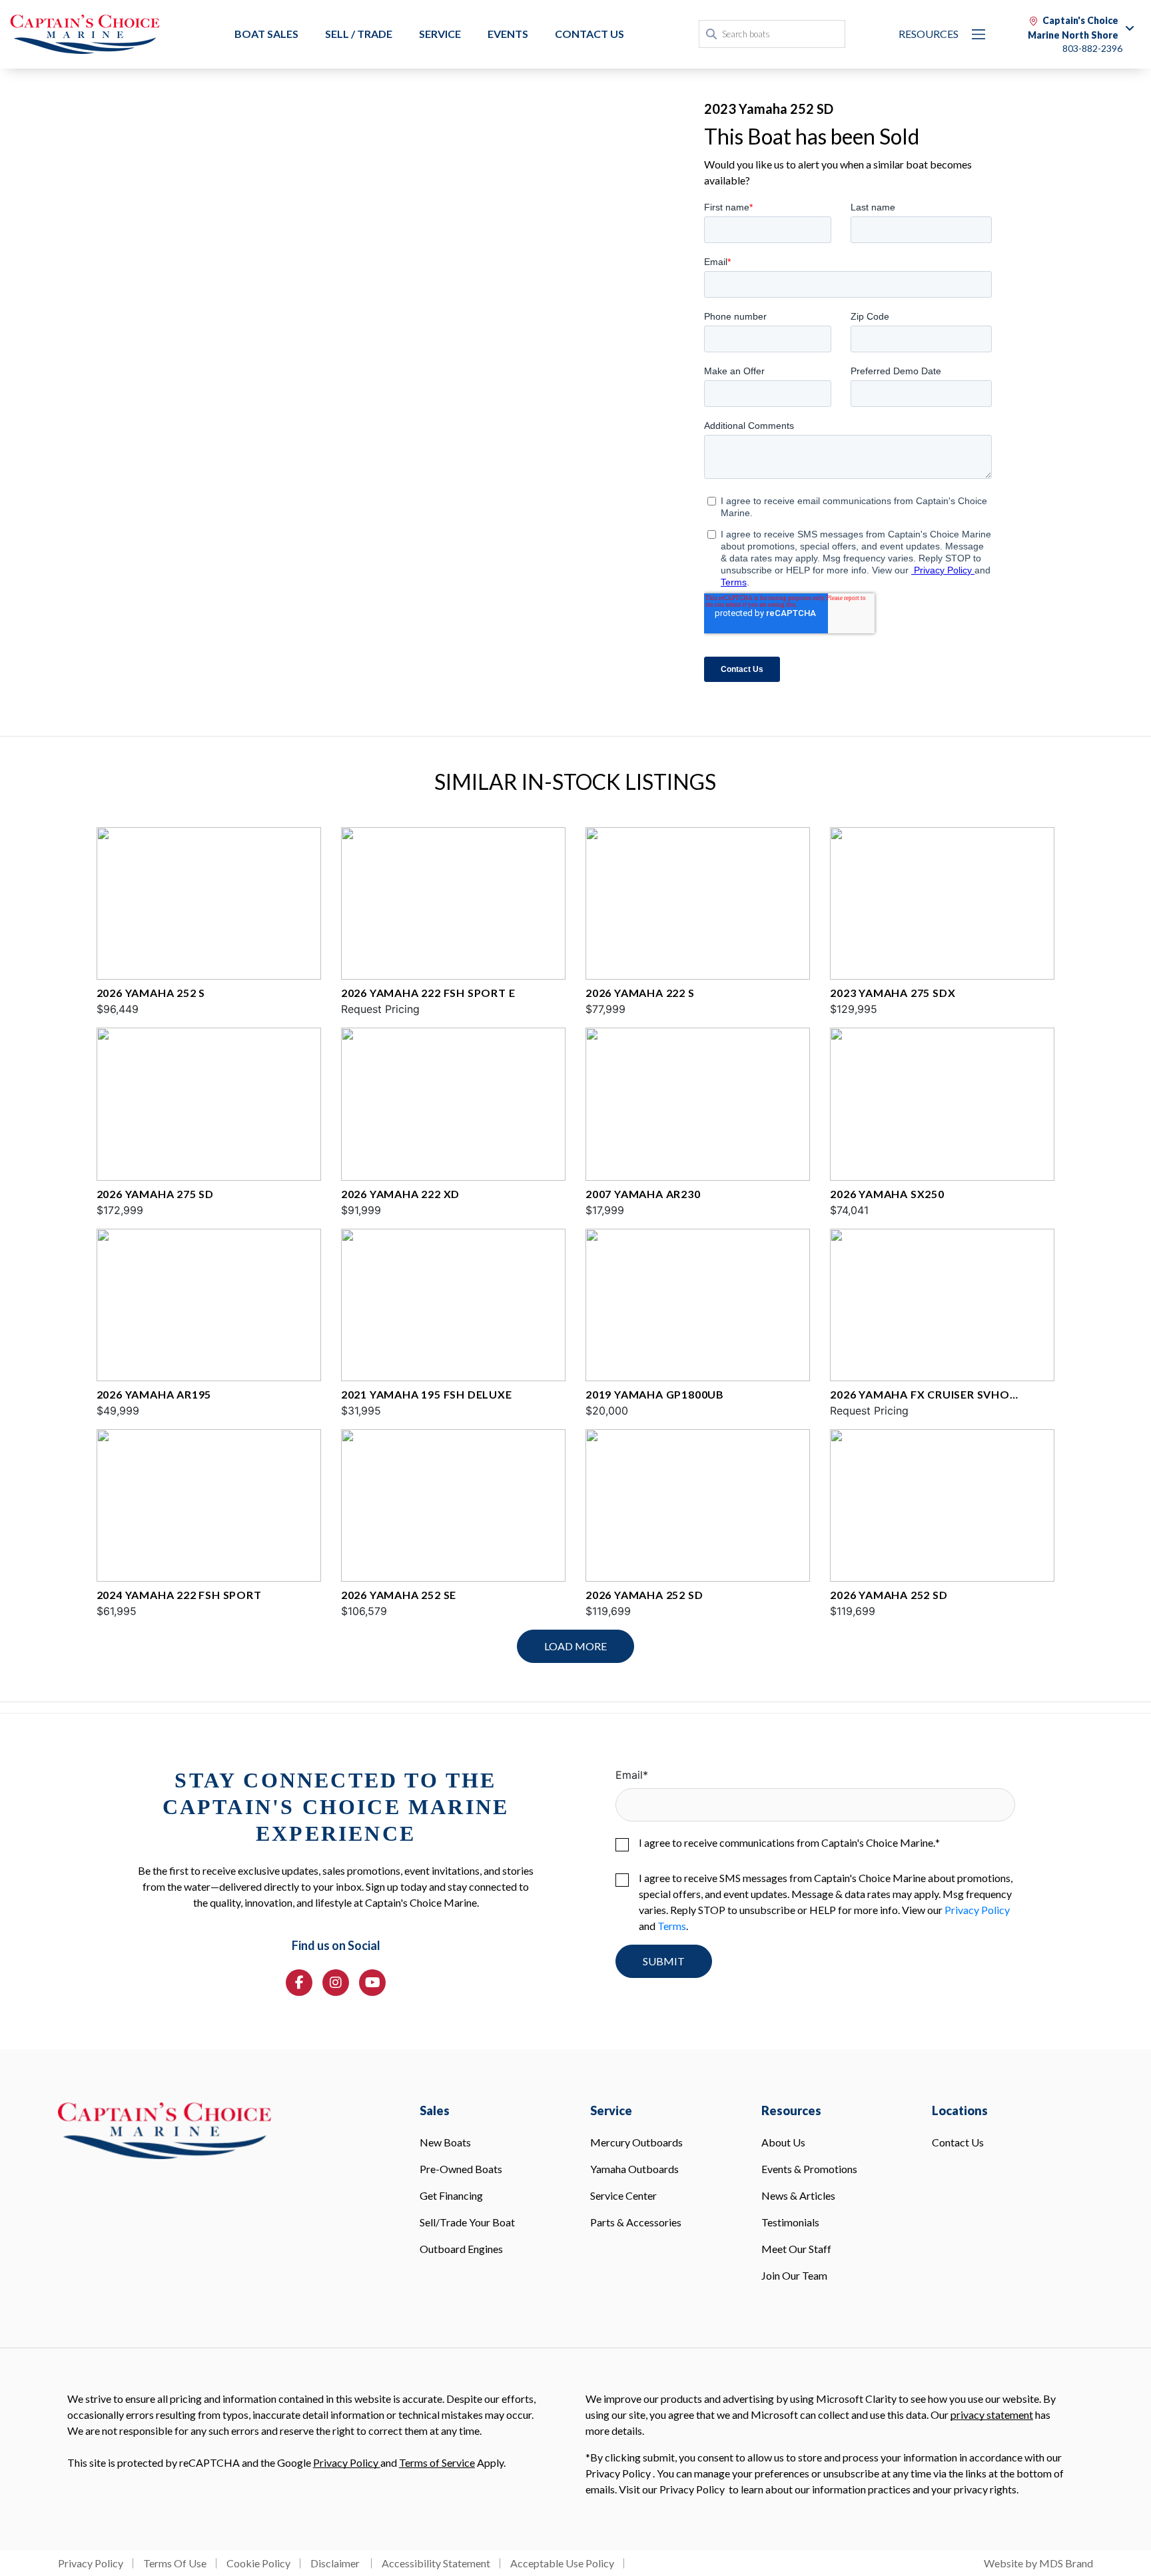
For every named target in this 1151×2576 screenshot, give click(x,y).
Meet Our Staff (796, 2249)
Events (508, 34)
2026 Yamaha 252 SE (399, 1595)
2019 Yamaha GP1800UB (655, 1394)
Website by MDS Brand (1038, 2563)
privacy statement (992, 2415)
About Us (783, 2142)
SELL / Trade (359, 34)
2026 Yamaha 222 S (640, 993)
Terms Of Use (175, 2563)
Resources (929, 34)
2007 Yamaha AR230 (643, 1194)
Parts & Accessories (636, 2222)
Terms (672, 1926)
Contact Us (589, 34)
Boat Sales (266, 34)
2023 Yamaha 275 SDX (893, 993)
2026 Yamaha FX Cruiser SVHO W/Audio (920, 1395)
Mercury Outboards (636, 2142)
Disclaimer (336, 2563)
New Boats (445, 2142)
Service (440, 34)
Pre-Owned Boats (461, 2169)
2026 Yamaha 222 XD (400, 1194)
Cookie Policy (258, 2563)
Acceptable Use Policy (562, 2563)
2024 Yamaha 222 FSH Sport (179, 1595)
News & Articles (798, 2195)
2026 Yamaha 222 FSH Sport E (428, 993)
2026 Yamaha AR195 (154, 1394)
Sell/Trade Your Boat (467, 2222)
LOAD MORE (575, 1646)
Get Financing (451, 2195)
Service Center (623, 2195)
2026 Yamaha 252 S (151, 993)
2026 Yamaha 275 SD (155, 1194)
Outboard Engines (461, 2249)
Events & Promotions (809, 2169)
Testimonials (790, 2222)
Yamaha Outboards (634, 2169)
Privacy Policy (977, 1910)
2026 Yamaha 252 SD (644, 1595)
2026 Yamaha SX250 (887, 1194)
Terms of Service (437, 2462)
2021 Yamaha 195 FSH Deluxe (427, 1394)
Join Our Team (794, 2275)
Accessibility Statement (436, 2563)
